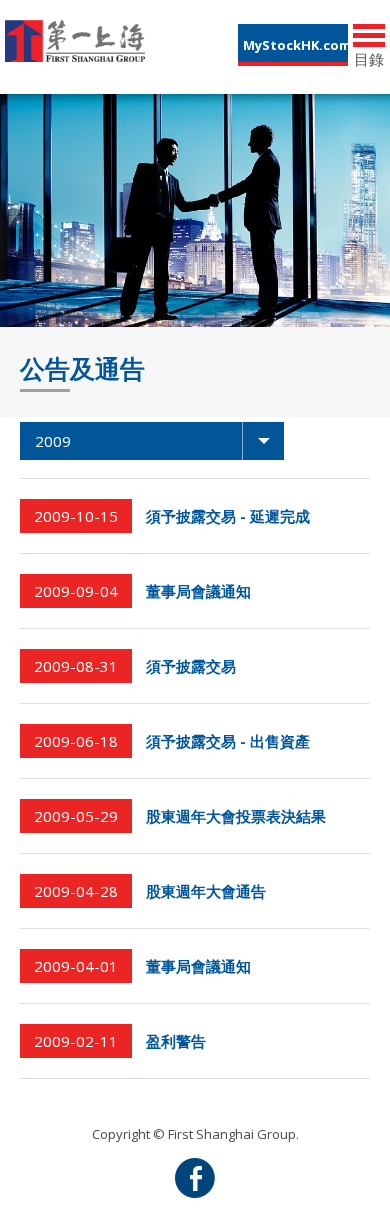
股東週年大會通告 (206, 891)
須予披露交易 (191, 666)
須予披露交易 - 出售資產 (228, 741)
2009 (53, 441)
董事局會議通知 (198, 591)
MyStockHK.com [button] (295, 45)
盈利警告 (176, 1041)
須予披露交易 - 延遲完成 (228, 516)
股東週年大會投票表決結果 (236, 816)
